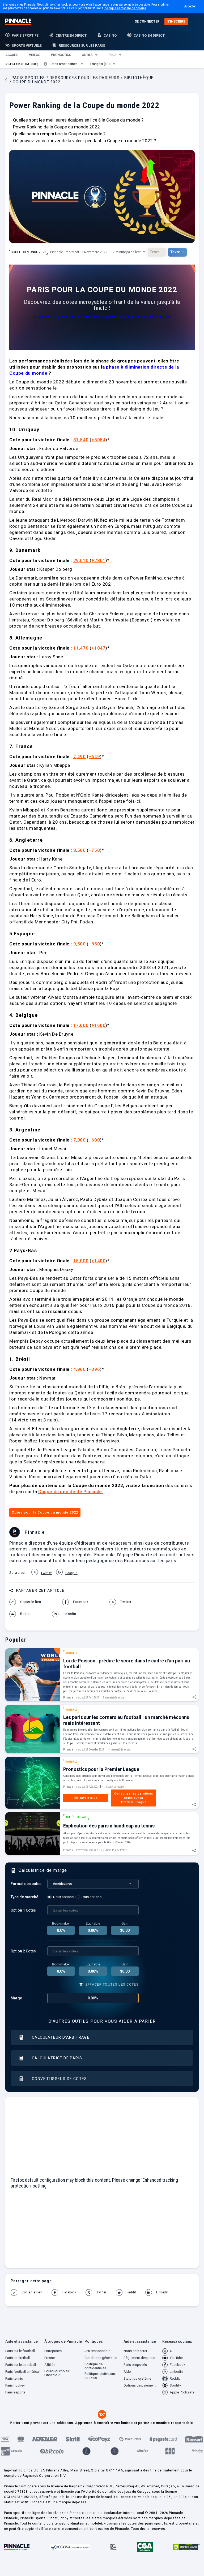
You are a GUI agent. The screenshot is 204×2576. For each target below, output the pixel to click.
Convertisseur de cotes (59, 2079)
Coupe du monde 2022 (28, 252)
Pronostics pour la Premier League (101, 1769)
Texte (157, 252)
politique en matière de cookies (125, 8)
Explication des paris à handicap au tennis (109, 1826)
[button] (12, 55)
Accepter (190, 6)
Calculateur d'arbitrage (61, 2037)
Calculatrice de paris (57, 2058)
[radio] (61, 1897)
